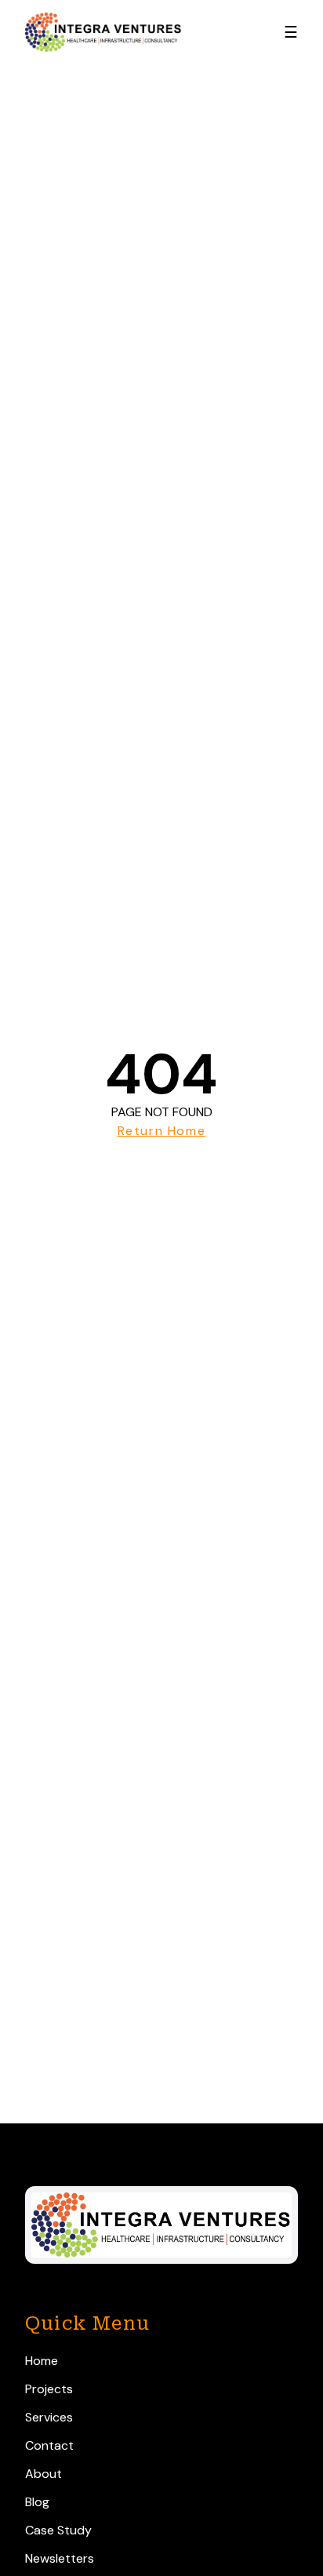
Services (49, 2417)
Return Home (162, 1131)
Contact (49, 2445)
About (44, 2474)
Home (42, 2361)
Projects (49, 2389)
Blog (37, 2502)
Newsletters (60, 2558)
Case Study (58, 2530)
